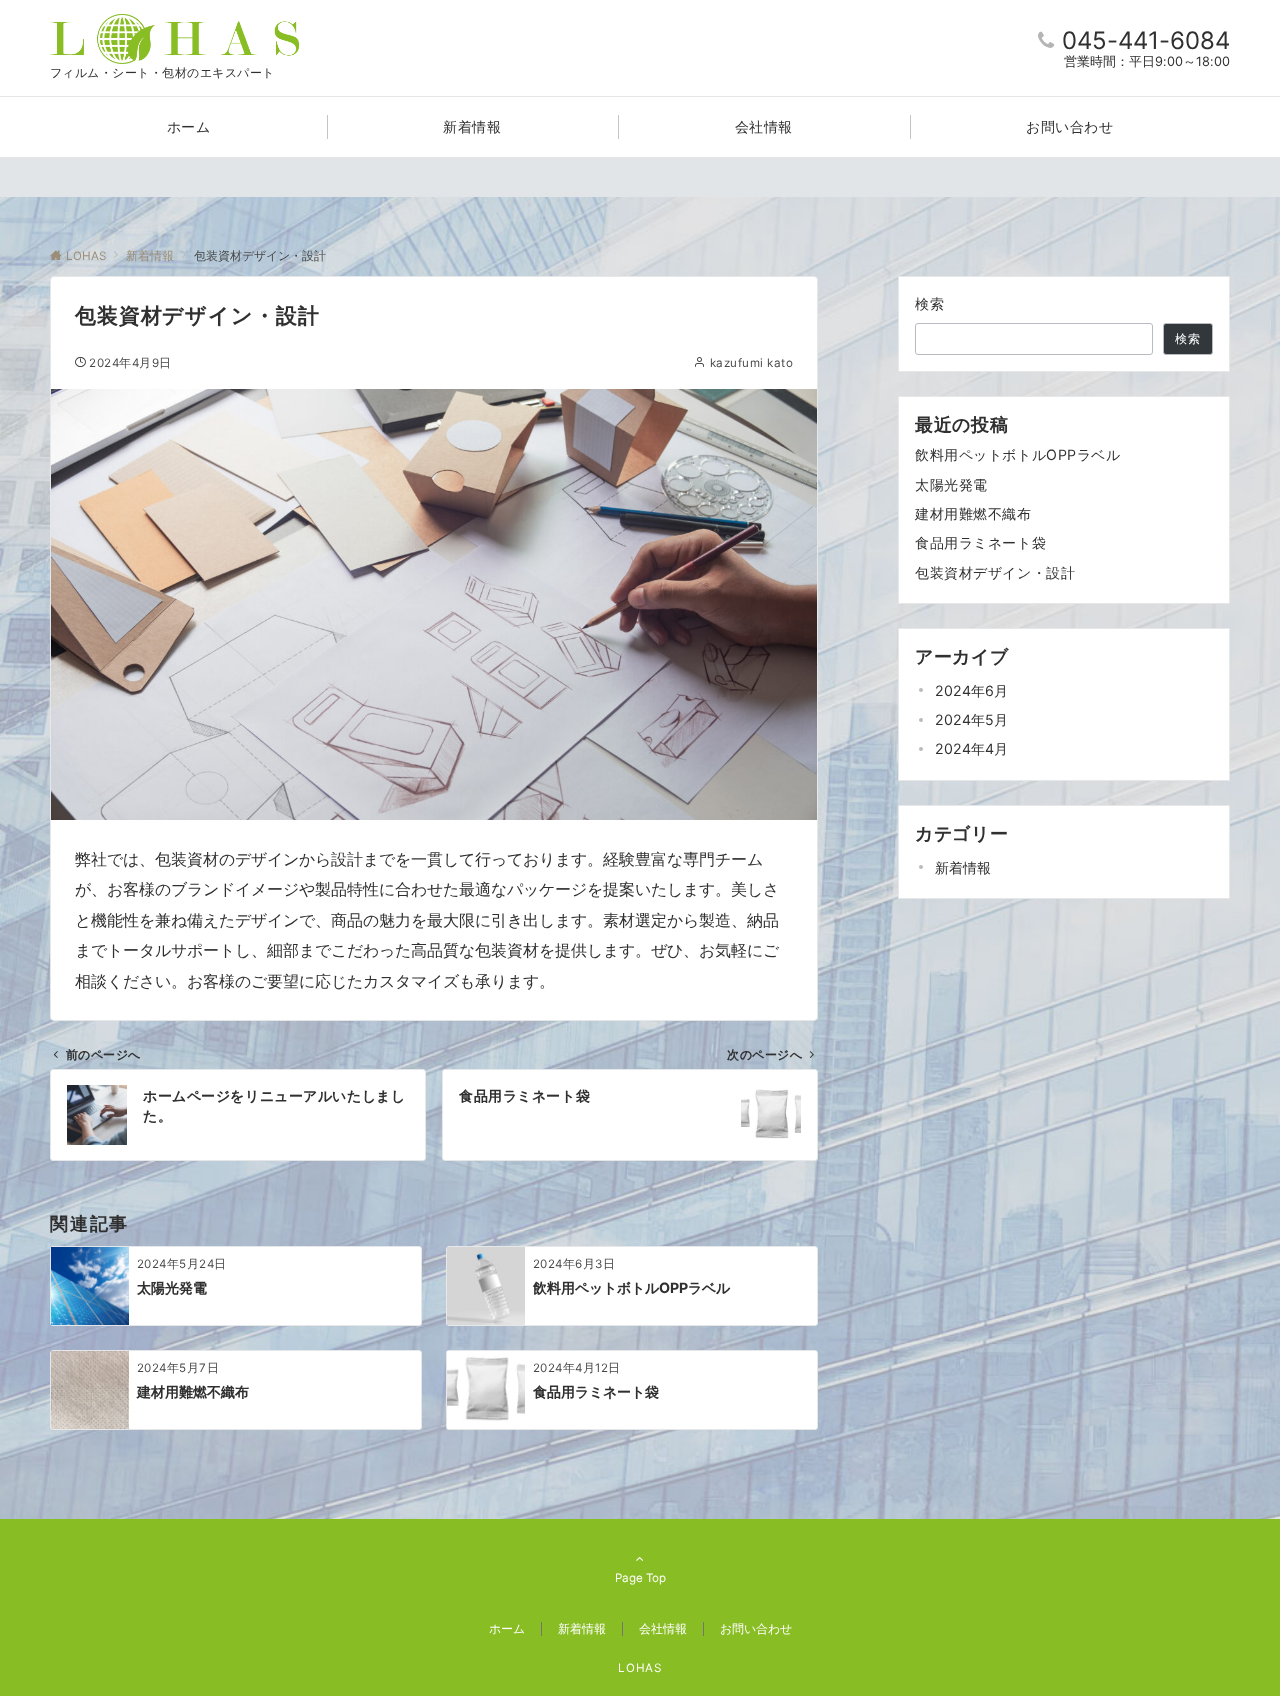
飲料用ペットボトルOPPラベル (1018, 454)
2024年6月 (971, 690)
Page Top (640, 1578)
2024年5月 (971, 719)
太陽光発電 (951, 484)
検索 (930, 303)
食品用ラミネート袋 (980, 542)
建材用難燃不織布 (973, 513)
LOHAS (639, 1668)
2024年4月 (971, 748)
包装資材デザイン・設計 (995, 572)
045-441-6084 (1146, 40)
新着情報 (963, 867)
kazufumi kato (751, 363)
